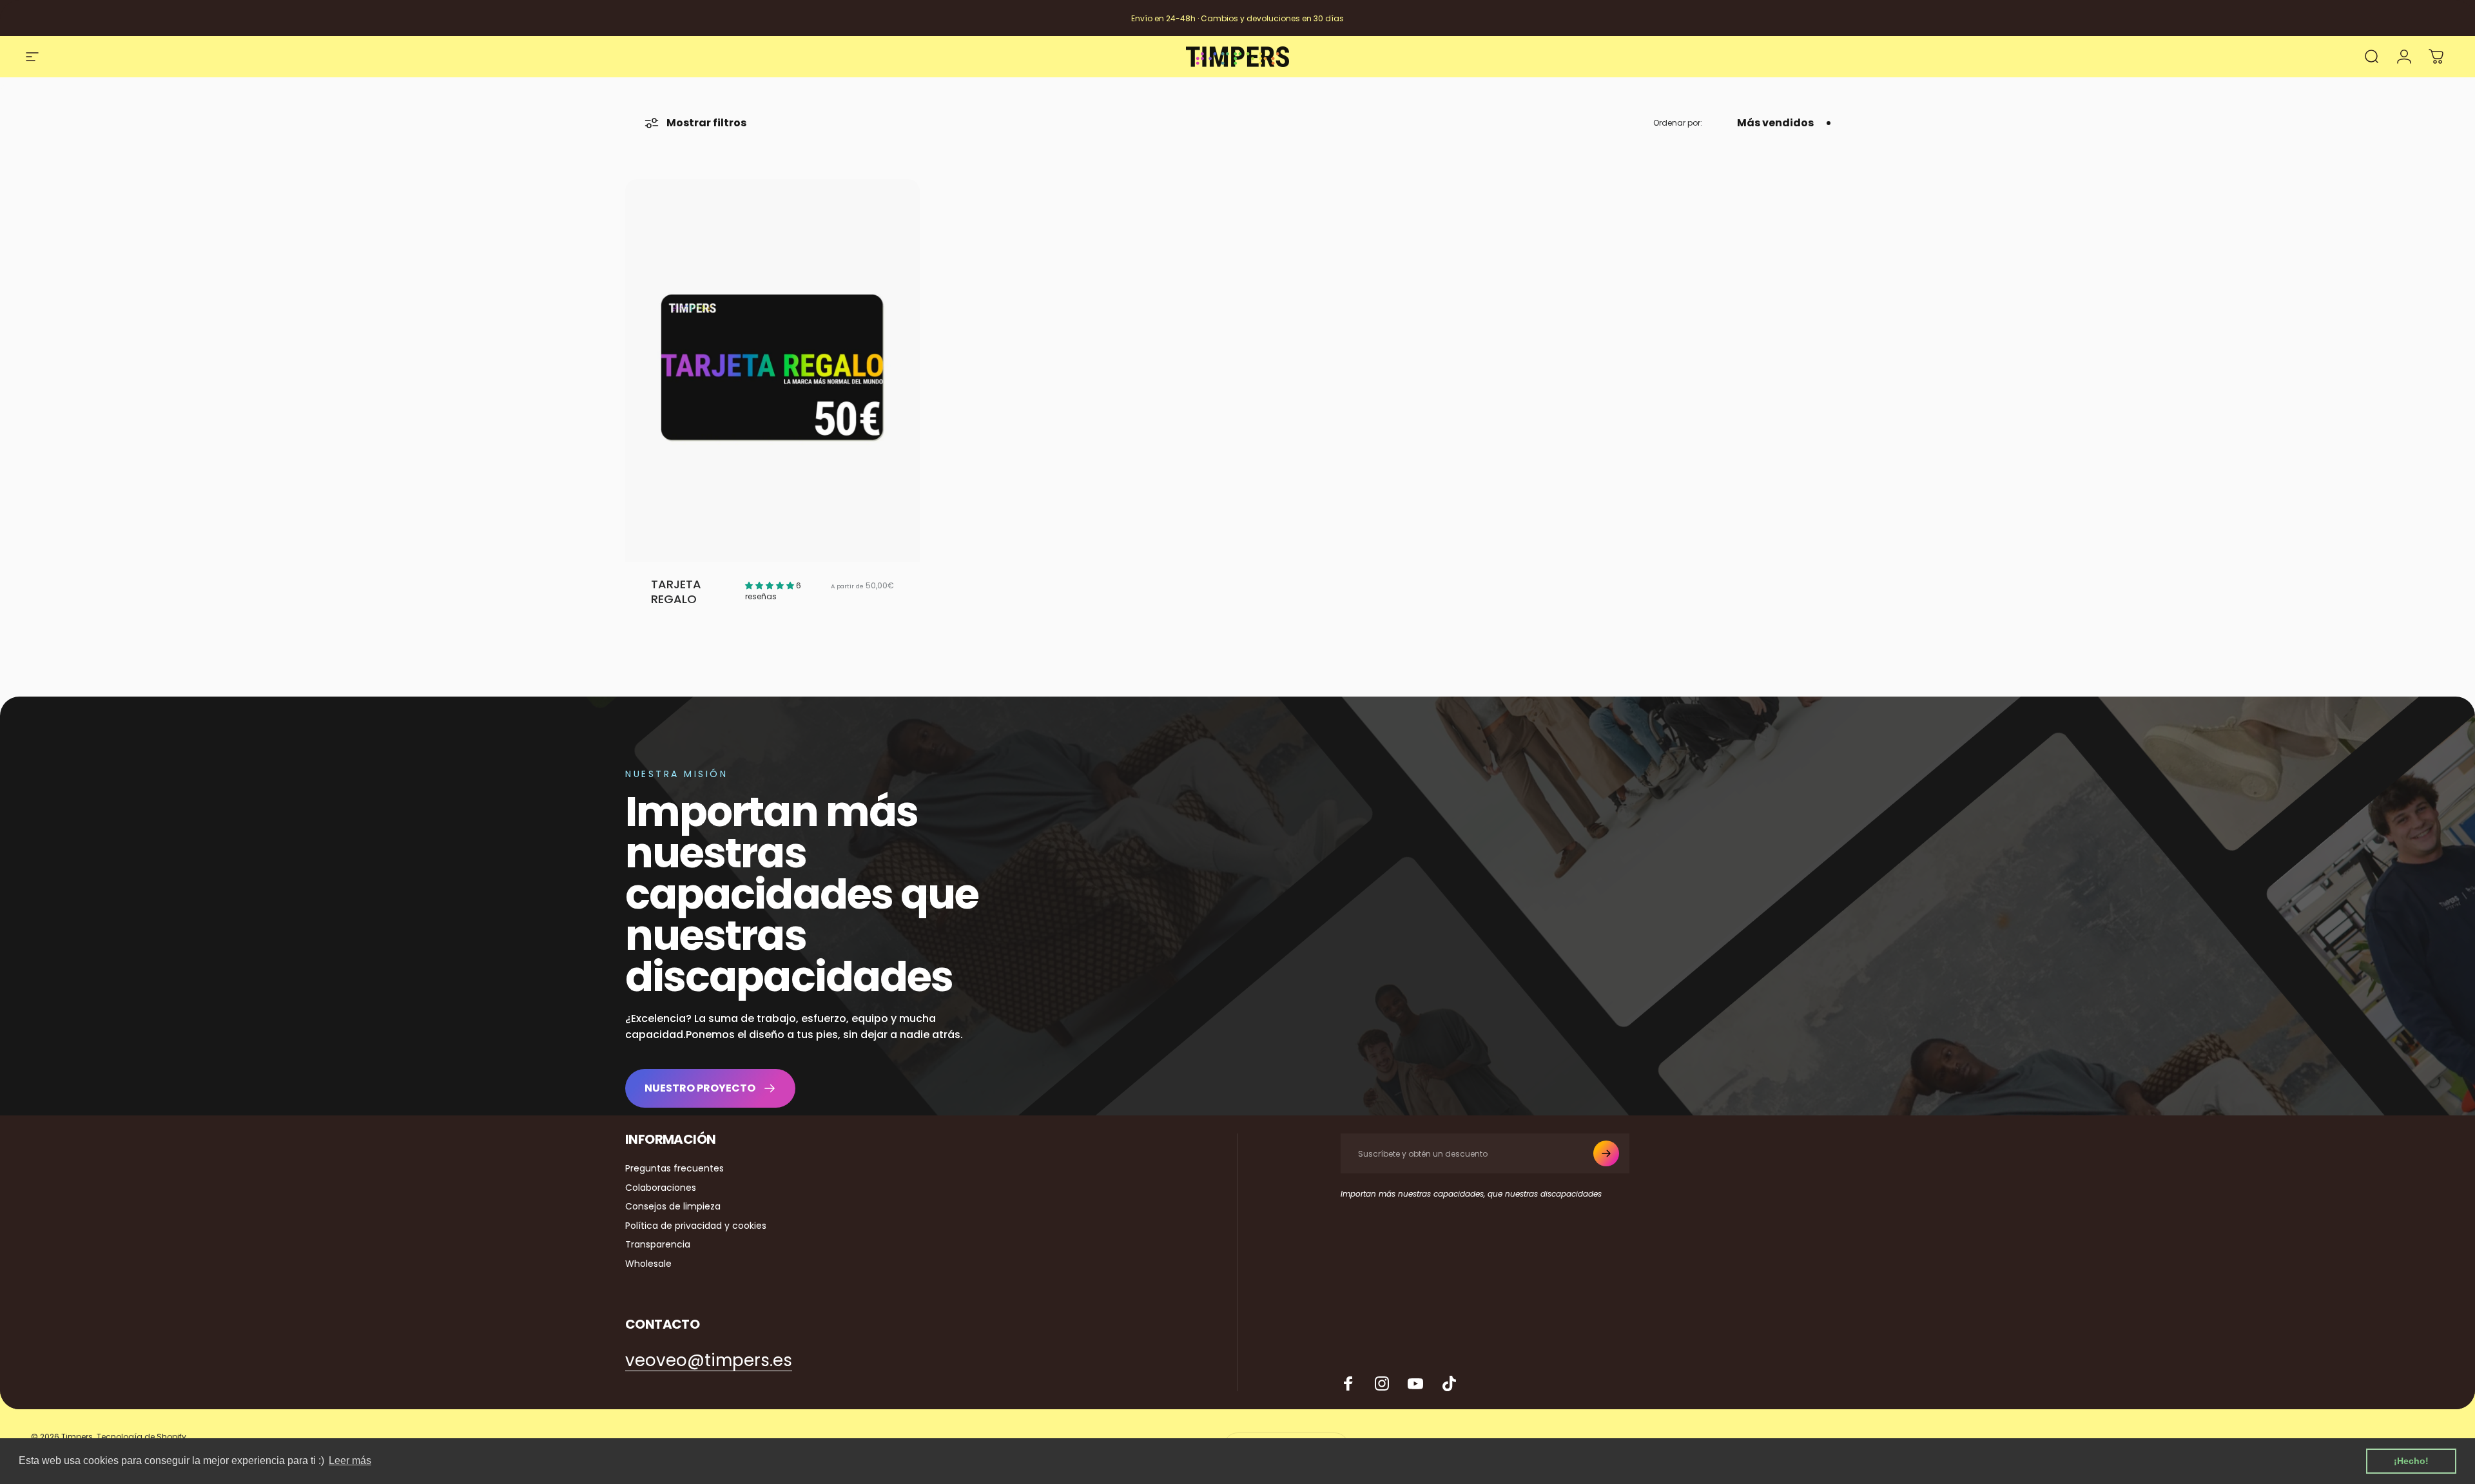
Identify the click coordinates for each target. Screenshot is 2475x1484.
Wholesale (648, 1264)
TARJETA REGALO (676, 592)
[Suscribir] (1606, 1153)
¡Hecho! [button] (2411, 1461)
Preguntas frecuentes (675, 1169)
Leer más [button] (350, 1460)
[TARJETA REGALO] (772, 371)
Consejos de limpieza (673, 1207)
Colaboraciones (661, 1188)
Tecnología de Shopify (141, 1437)
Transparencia (658, 1245)
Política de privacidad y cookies (696, 1226)
